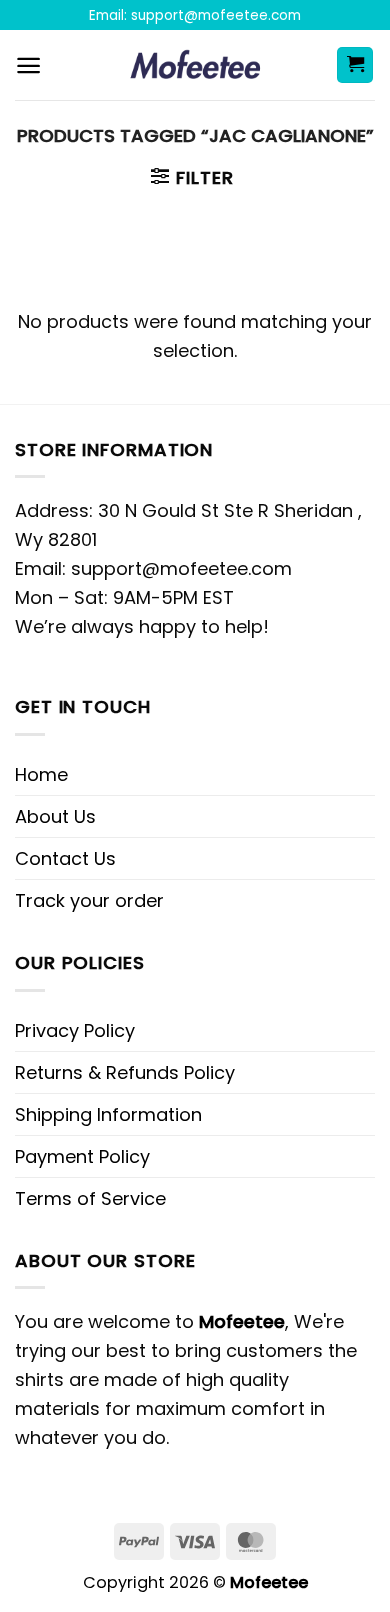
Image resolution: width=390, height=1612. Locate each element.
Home (41, 774)
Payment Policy (82, 1156)
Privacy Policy (75, 1030)
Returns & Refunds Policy (125, 1072)
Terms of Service (90, 1198)
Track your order (89, 900)
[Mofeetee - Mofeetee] (195, 65)
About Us (55, 816)
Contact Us (65, 858)
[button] (28, 65)
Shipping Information (108, 1114)
